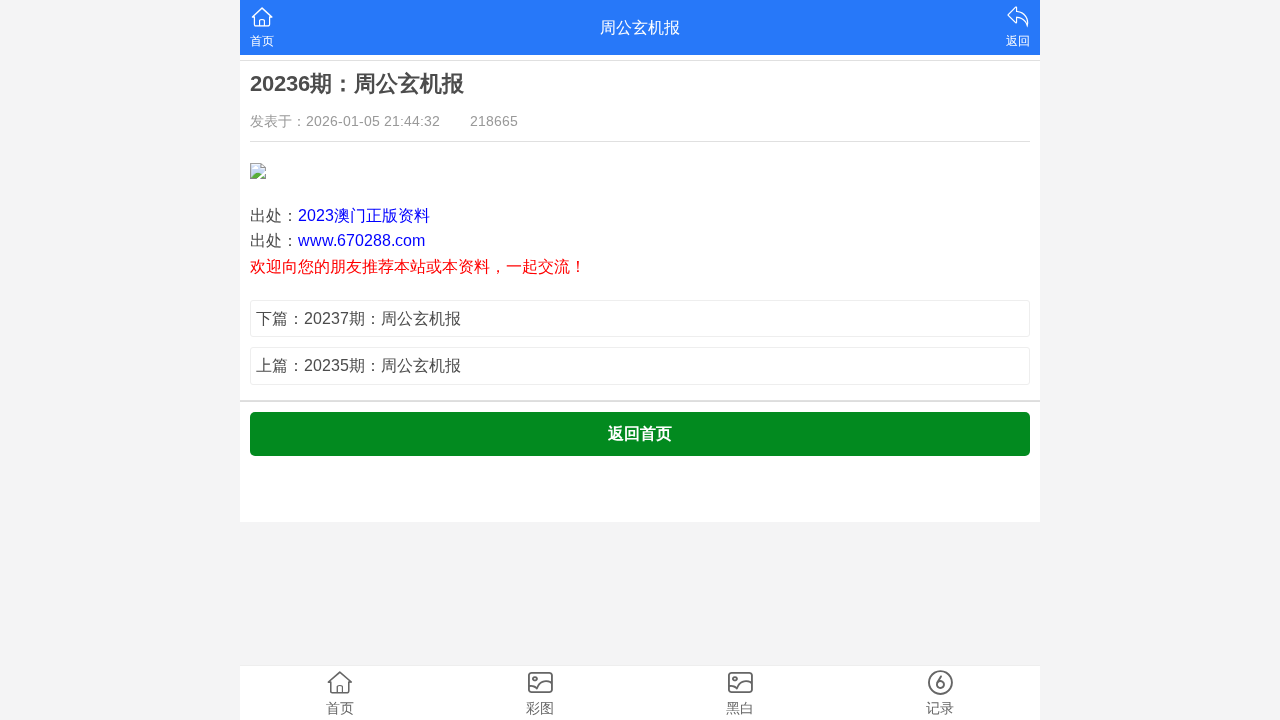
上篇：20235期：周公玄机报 (358, 365)
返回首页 (640, 433)
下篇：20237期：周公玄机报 (358, 318)
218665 (494, 121)
